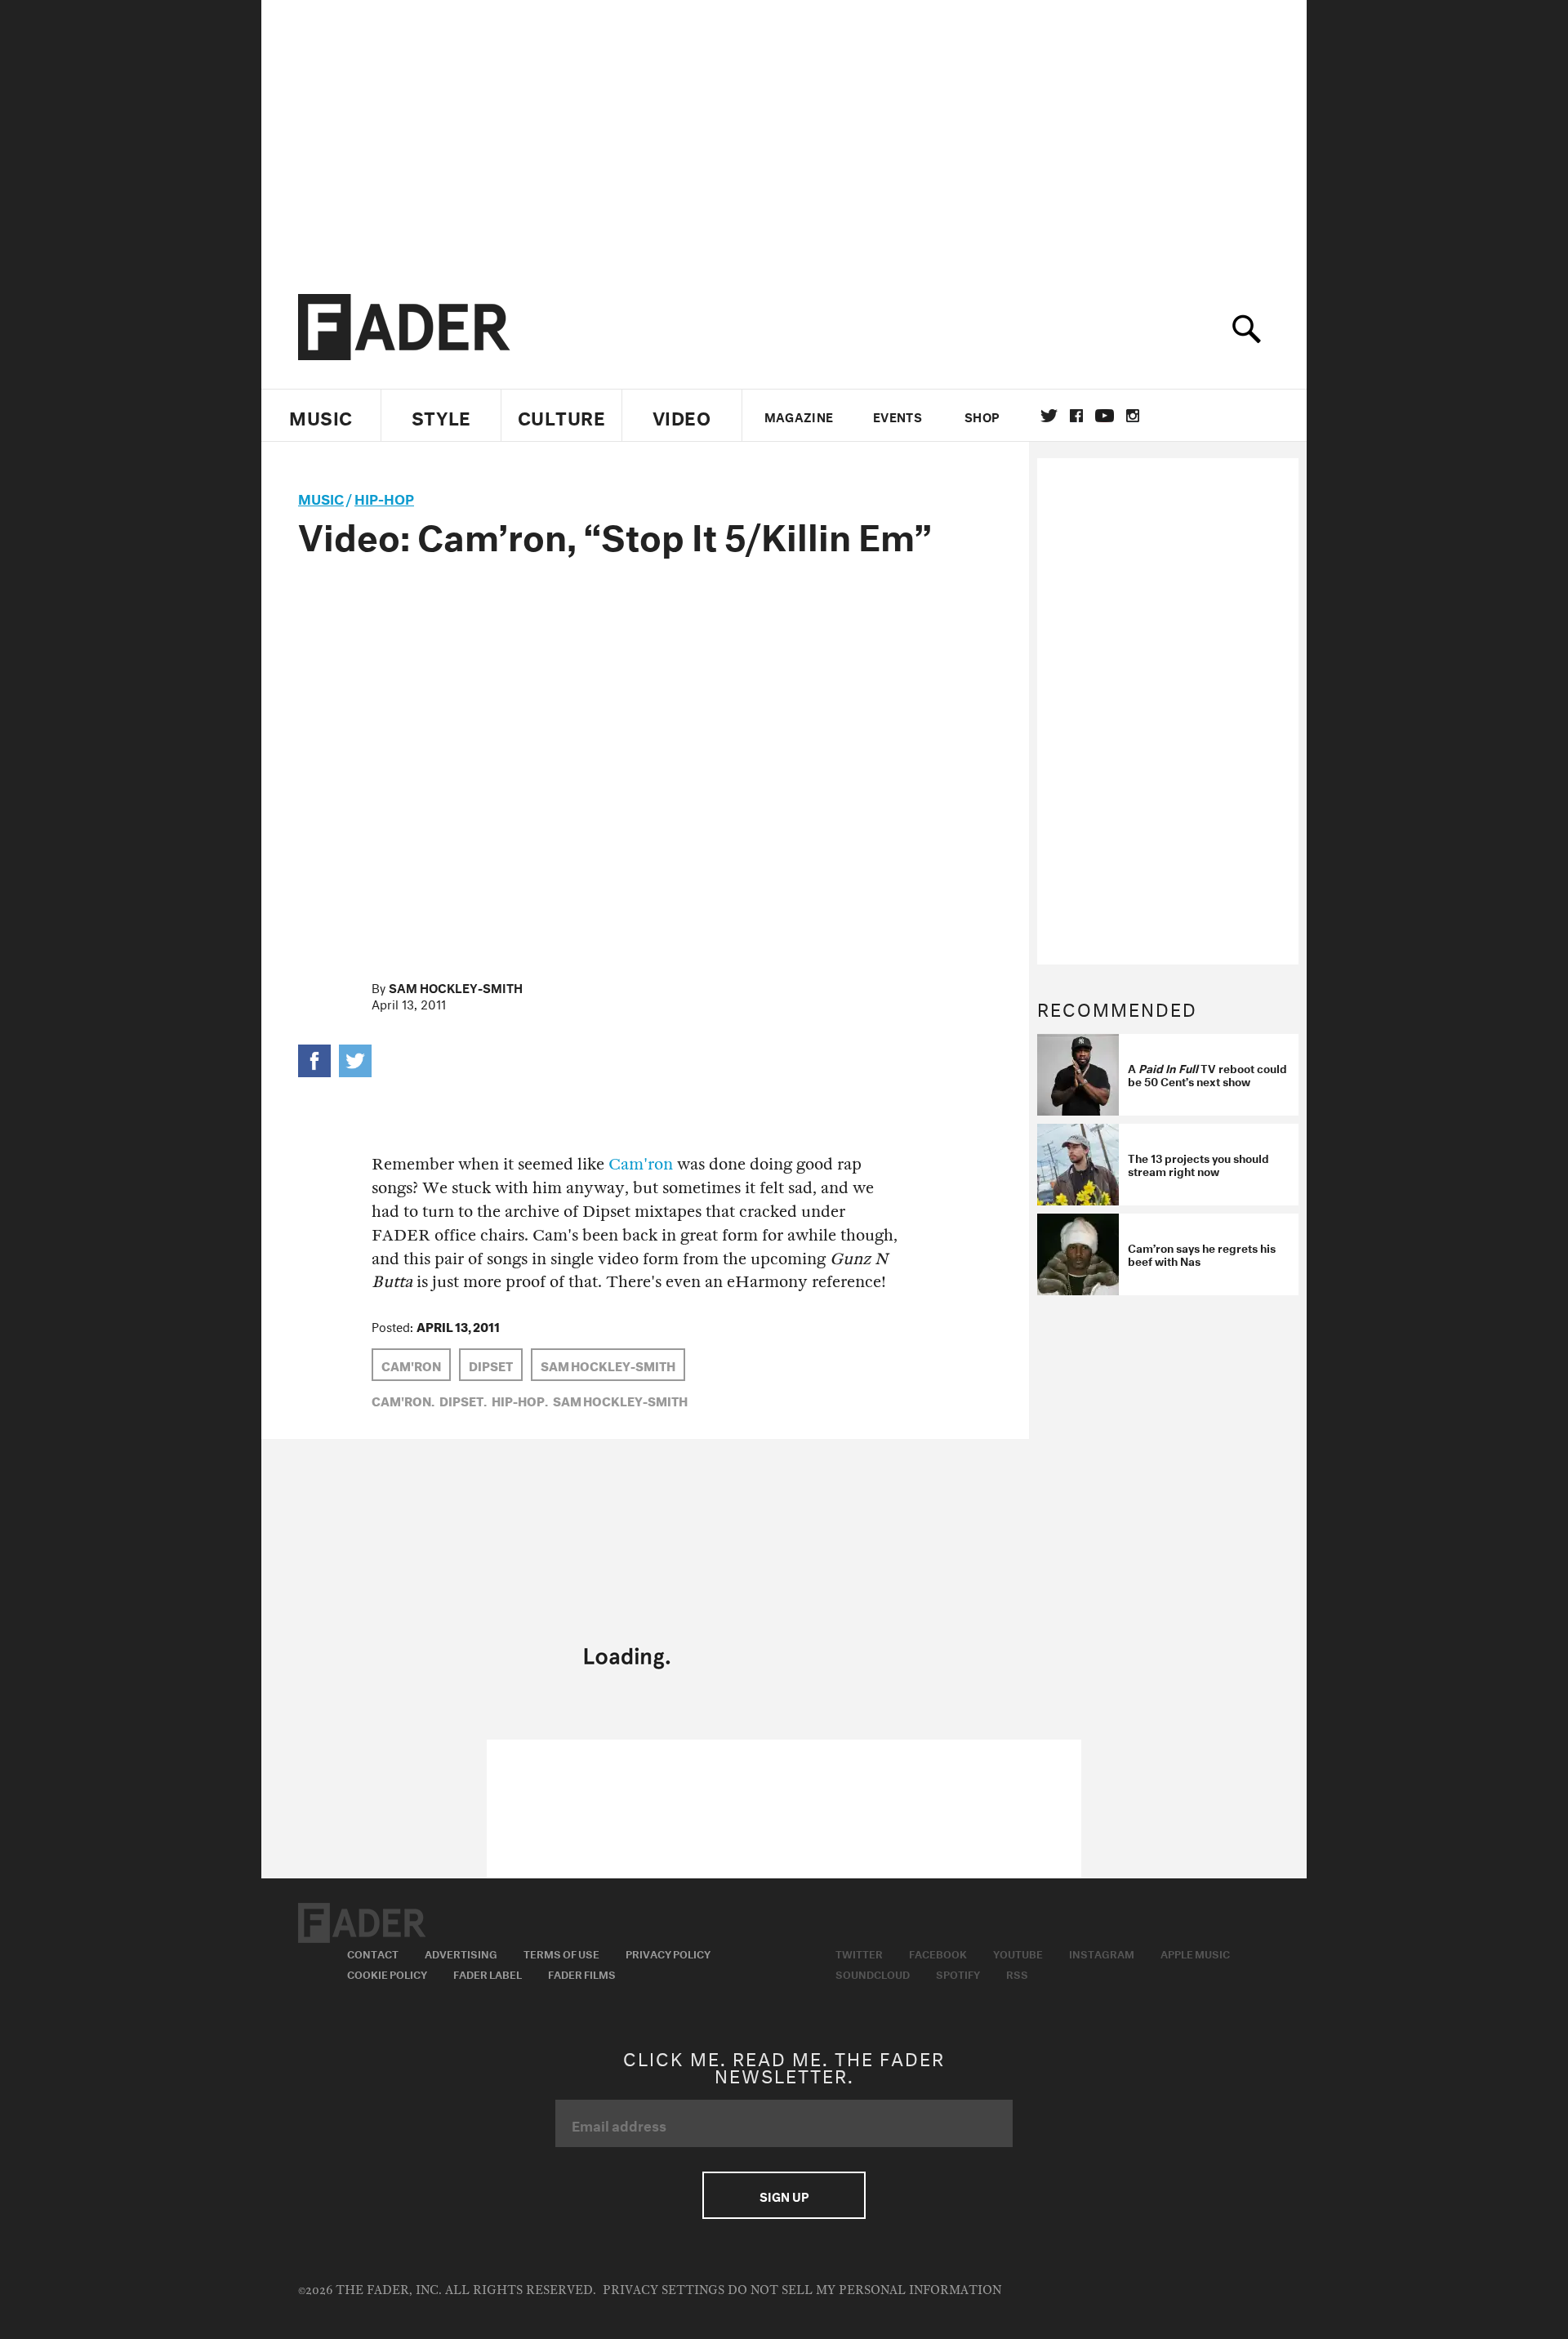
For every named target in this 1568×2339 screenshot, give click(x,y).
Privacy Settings (664, 2290)
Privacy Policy (668, 1953)
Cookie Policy (387, 1973)
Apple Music (1195, 1953)
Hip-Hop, (520, 1400)
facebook (1076, 416)
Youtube (1018, 1953)
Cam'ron (641, 1164)
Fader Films (582, 1973)
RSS (1017, 1973)
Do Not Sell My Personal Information (864, 2290)
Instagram (1102, 1953)
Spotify (958, 1973)
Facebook (938, 1953)
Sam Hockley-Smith (456, 987)
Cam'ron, (403, 1400)
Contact (373, 1953)
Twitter (1049, 416)
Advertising (461, 1953)
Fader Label (488, 1973)
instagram (1133, 416)
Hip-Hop (384, 497)
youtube (1105, 416)
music (321, 497)
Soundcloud (873, 1973)
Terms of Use (561, 1953)
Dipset (491, 1365)
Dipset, (463, 1400)
